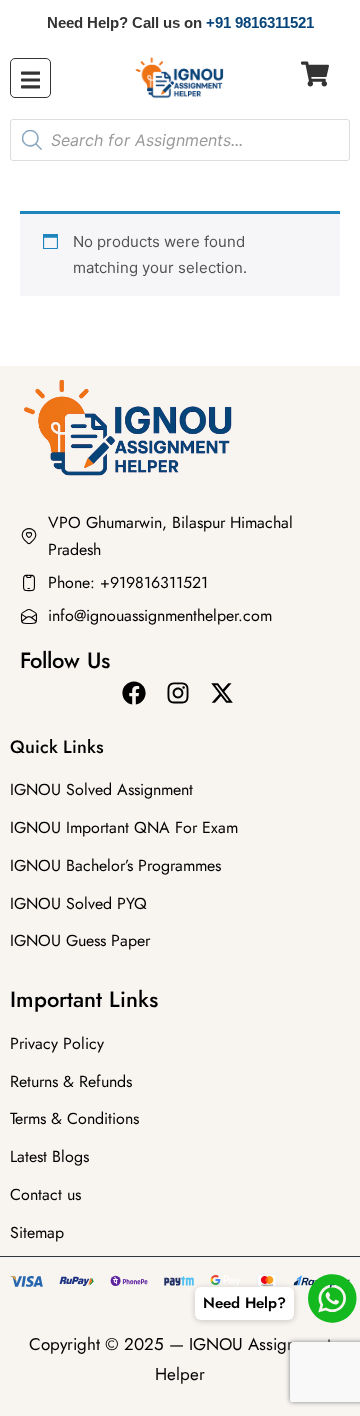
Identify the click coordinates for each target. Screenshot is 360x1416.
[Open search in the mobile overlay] (180, 140)
